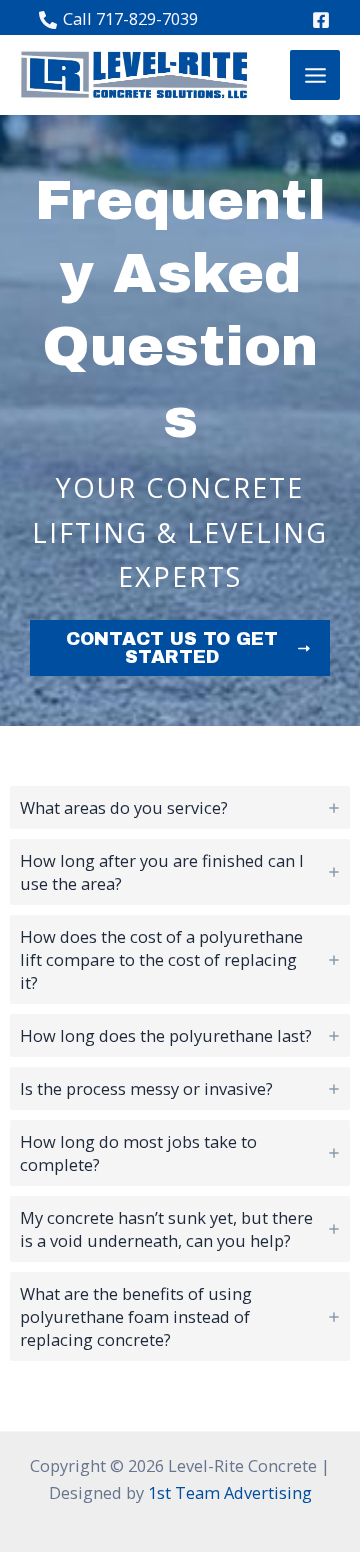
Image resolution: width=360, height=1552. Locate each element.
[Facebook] (321, 20)
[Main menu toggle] (315, 75)
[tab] (180, 807)
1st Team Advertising (230, 1492)
